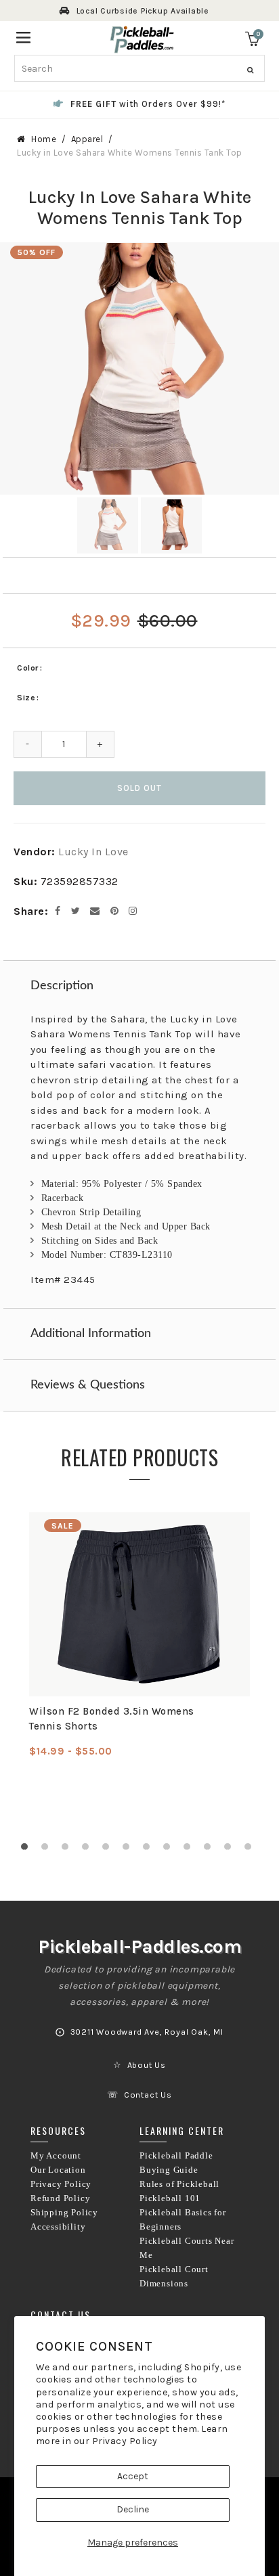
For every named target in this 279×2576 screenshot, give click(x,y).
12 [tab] (251, 1850)
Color (28, 668)
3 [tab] (68, 1850)
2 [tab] (48, 1850)
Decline (133, 2509)
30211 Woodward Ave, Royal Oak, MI (147, 2032)
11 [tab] (231, 1850)
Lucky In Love (93, 852)
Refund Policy (60, 2198)
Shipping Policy (64, 2213)
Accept (133, 2476)
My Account (56, 2156)
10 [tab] (211, 1850)
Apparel (87, 139)
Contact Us (148, 2095)
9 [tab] (190, 1850)
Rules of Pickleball (179, 2184)
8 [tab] (170, 1850)
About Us (147, 2065)
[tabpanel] (139, 1635)
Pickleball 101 (170, 2198)
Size (26, 698)
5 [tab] (109, 1850)
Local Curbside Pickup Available (143, 11)
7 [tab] (150, 1850)
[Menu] (23, 36)
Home (44, 139)
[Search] (250, 70)
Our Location (58, 2170)
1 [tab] (28, 1850)
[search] (140, 68)
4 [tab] (89, 1850)
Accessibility (58, 2227)
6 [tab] (129, 1850)
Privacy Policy (125, 2441)
